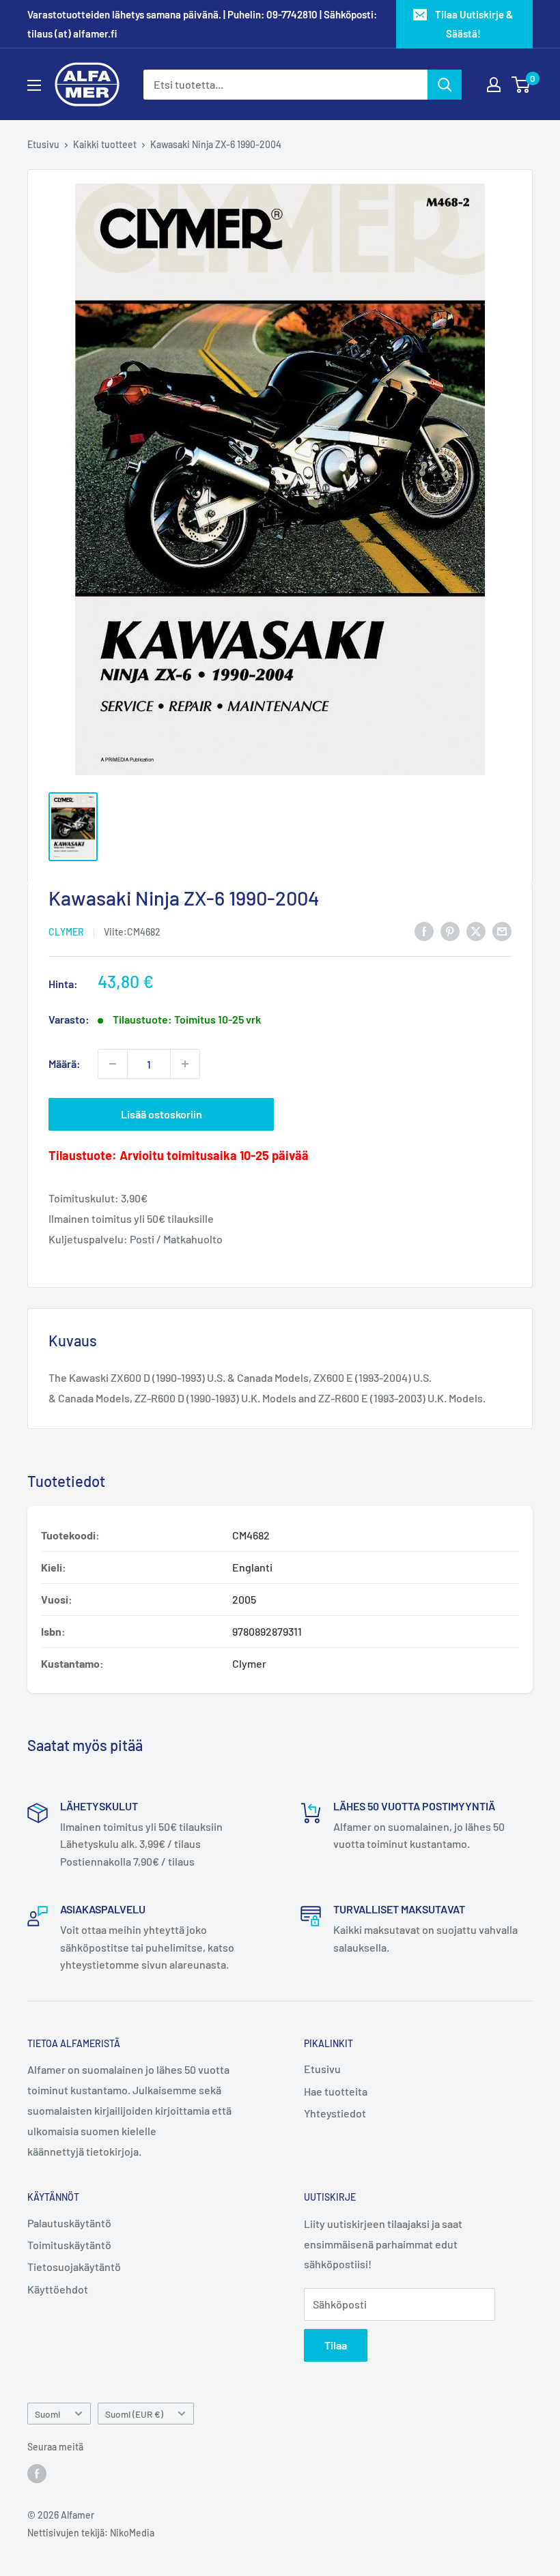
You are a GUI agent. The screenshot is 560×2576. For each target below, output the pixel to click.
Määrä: (65, 1063)
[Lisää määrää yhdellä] (185, 1064)
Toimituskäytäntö (69, 2245)
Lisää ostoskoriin (162, 1114)
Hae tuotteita (336, 2091)
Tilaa (336, 2345)
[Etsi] (445, 85)
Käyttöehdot (58, 2289)
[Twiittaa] (476, 931)
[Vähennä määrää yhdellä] (113, 1064)
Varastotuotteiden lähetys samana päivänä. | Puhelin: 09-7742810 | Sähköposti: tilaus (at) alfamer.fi (202, 24)
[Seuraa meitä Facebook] (37, 2474)
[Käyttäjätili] (494, 85)
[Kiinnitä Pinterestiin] (450, 931)
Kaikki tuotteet (105, 144)
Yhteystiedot (335, 2113)
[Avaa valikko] (34, 85)
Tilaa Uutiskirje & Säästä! (474, 24)
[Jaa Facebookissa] (424, 931)
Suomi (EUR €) (134, 2414)
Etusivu (43, 144)
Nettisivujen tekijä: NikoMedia (91, 2533)
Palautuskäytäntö (69, 2223)
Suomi (47, 2414)
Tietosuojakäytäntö (74, 2267)
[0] (521, 85)
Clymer (66, 932)
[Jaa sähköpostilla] (502, 931)
